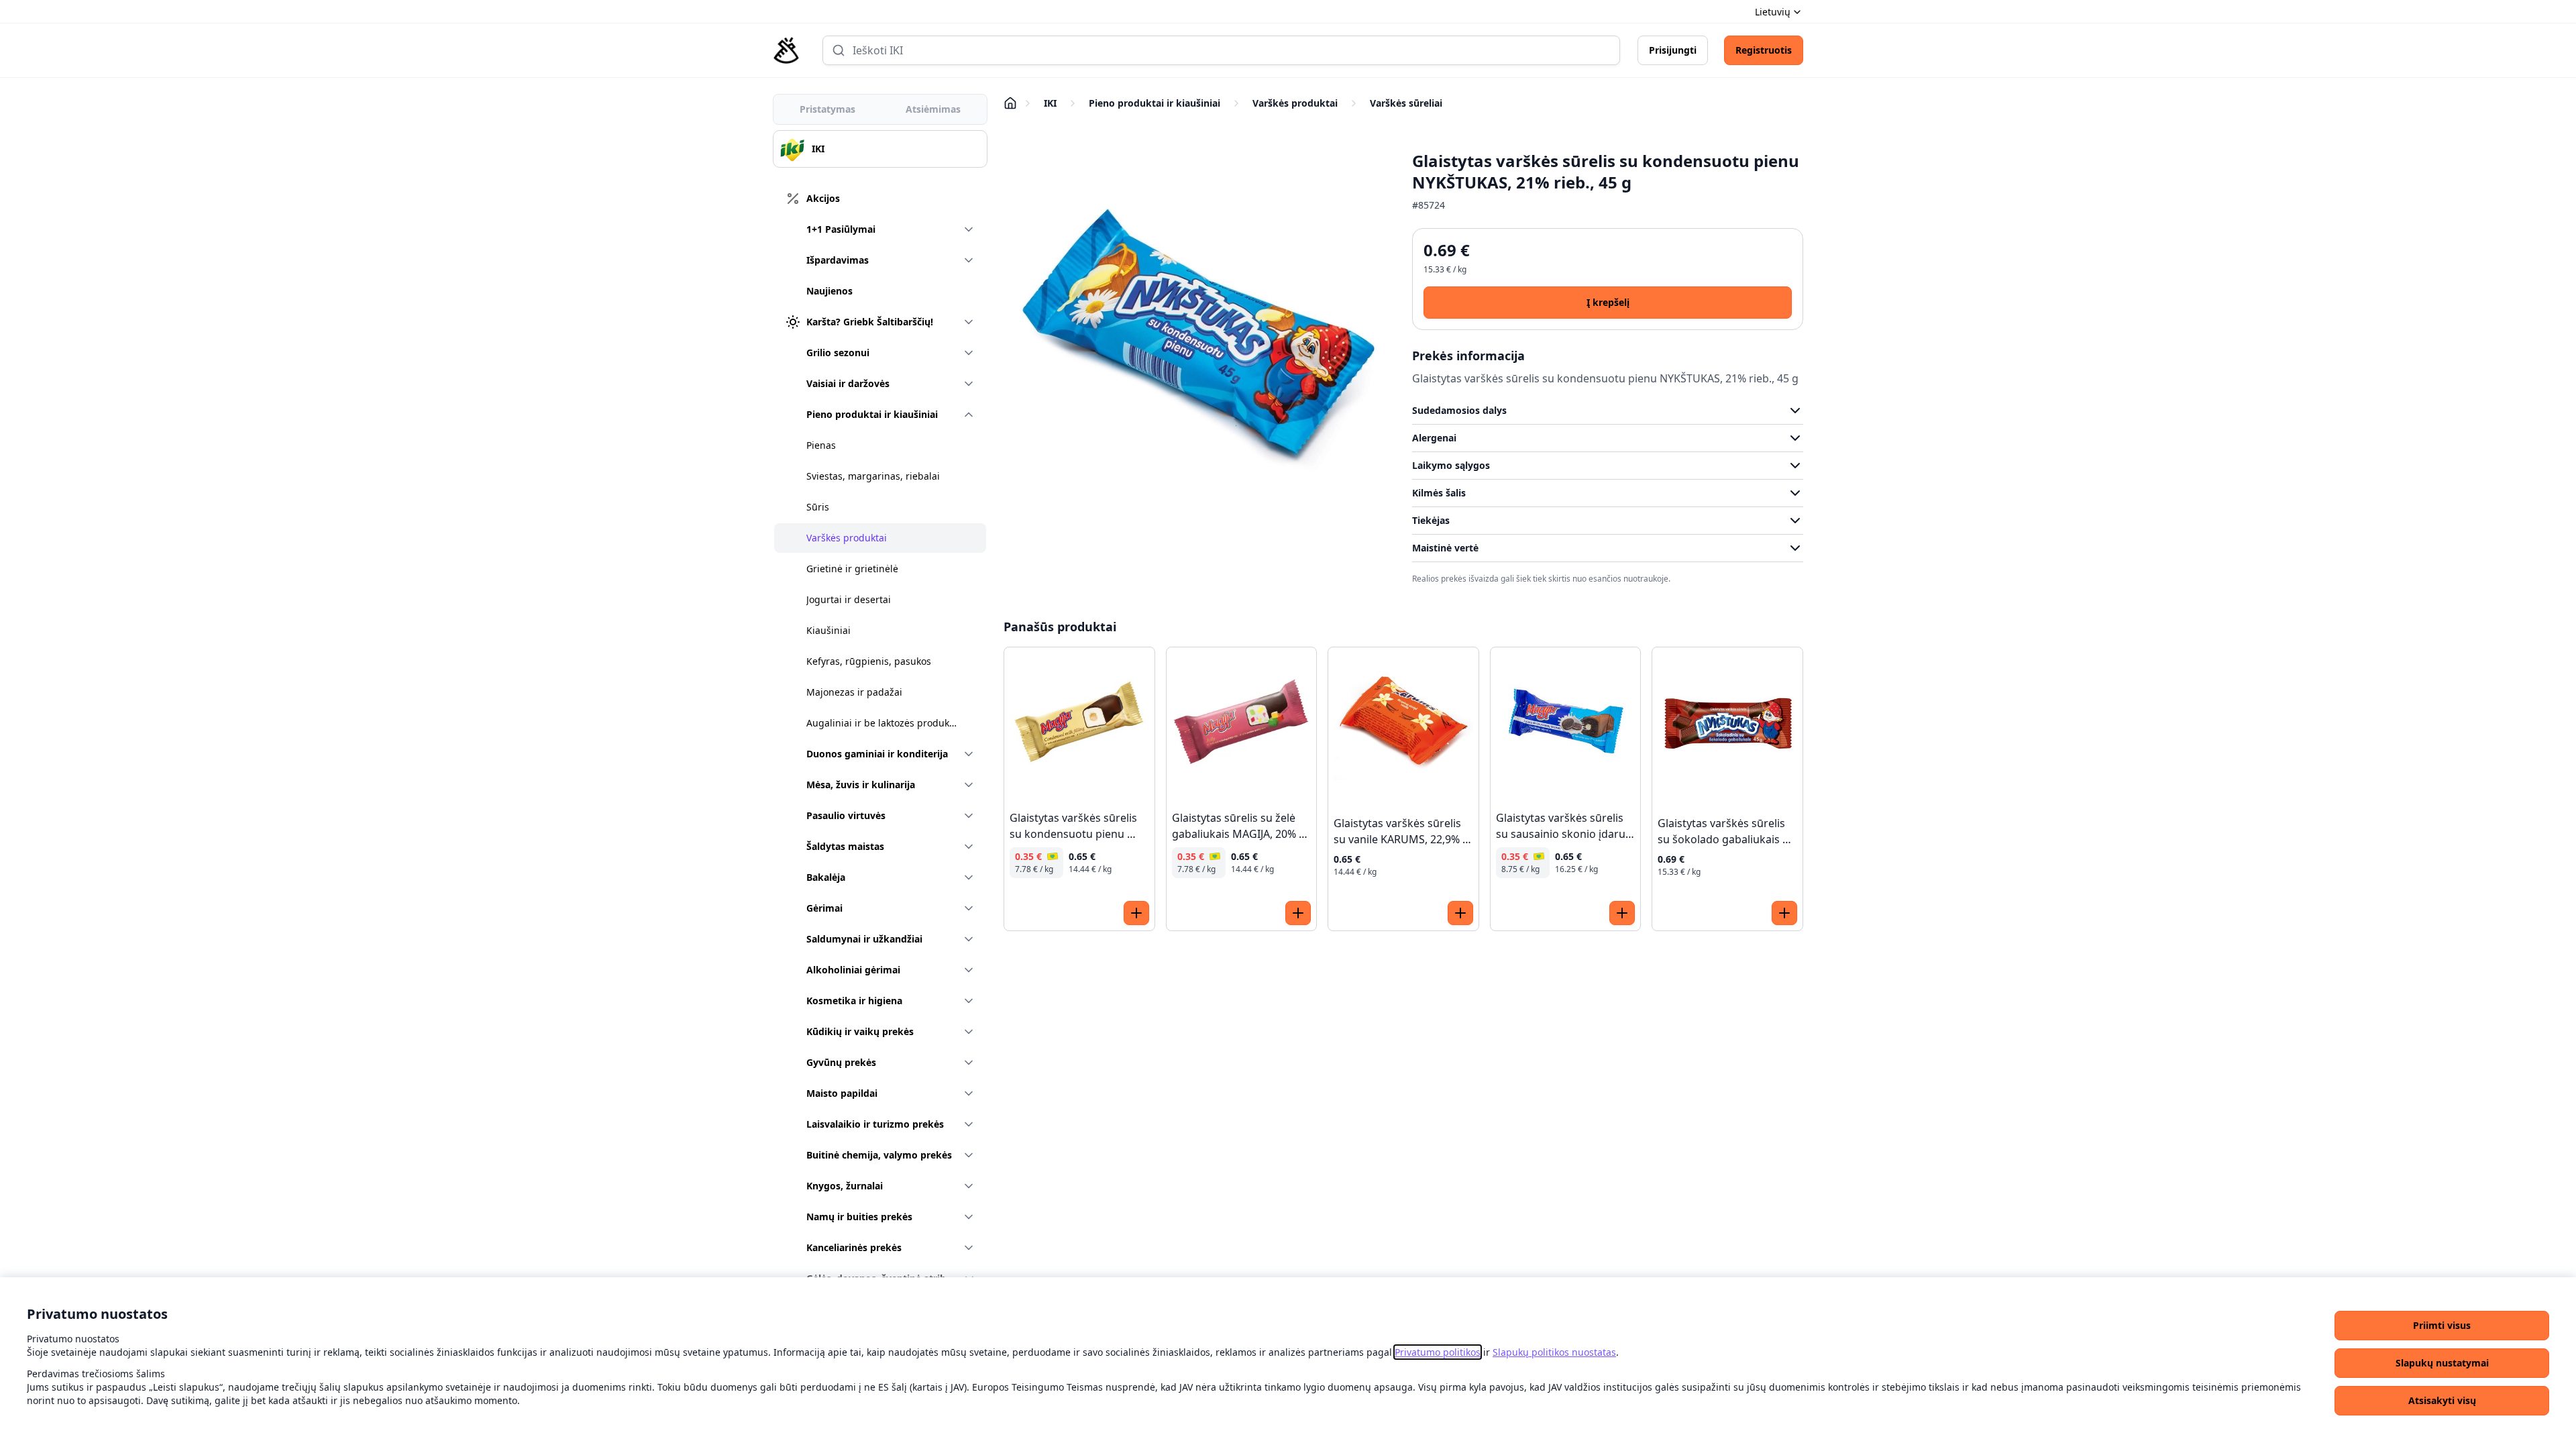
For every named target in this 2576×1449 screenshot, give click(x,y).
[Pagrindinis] (786, 50)
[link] (1438, 1352)
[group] (880, 149)
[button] (2442, 1326)
